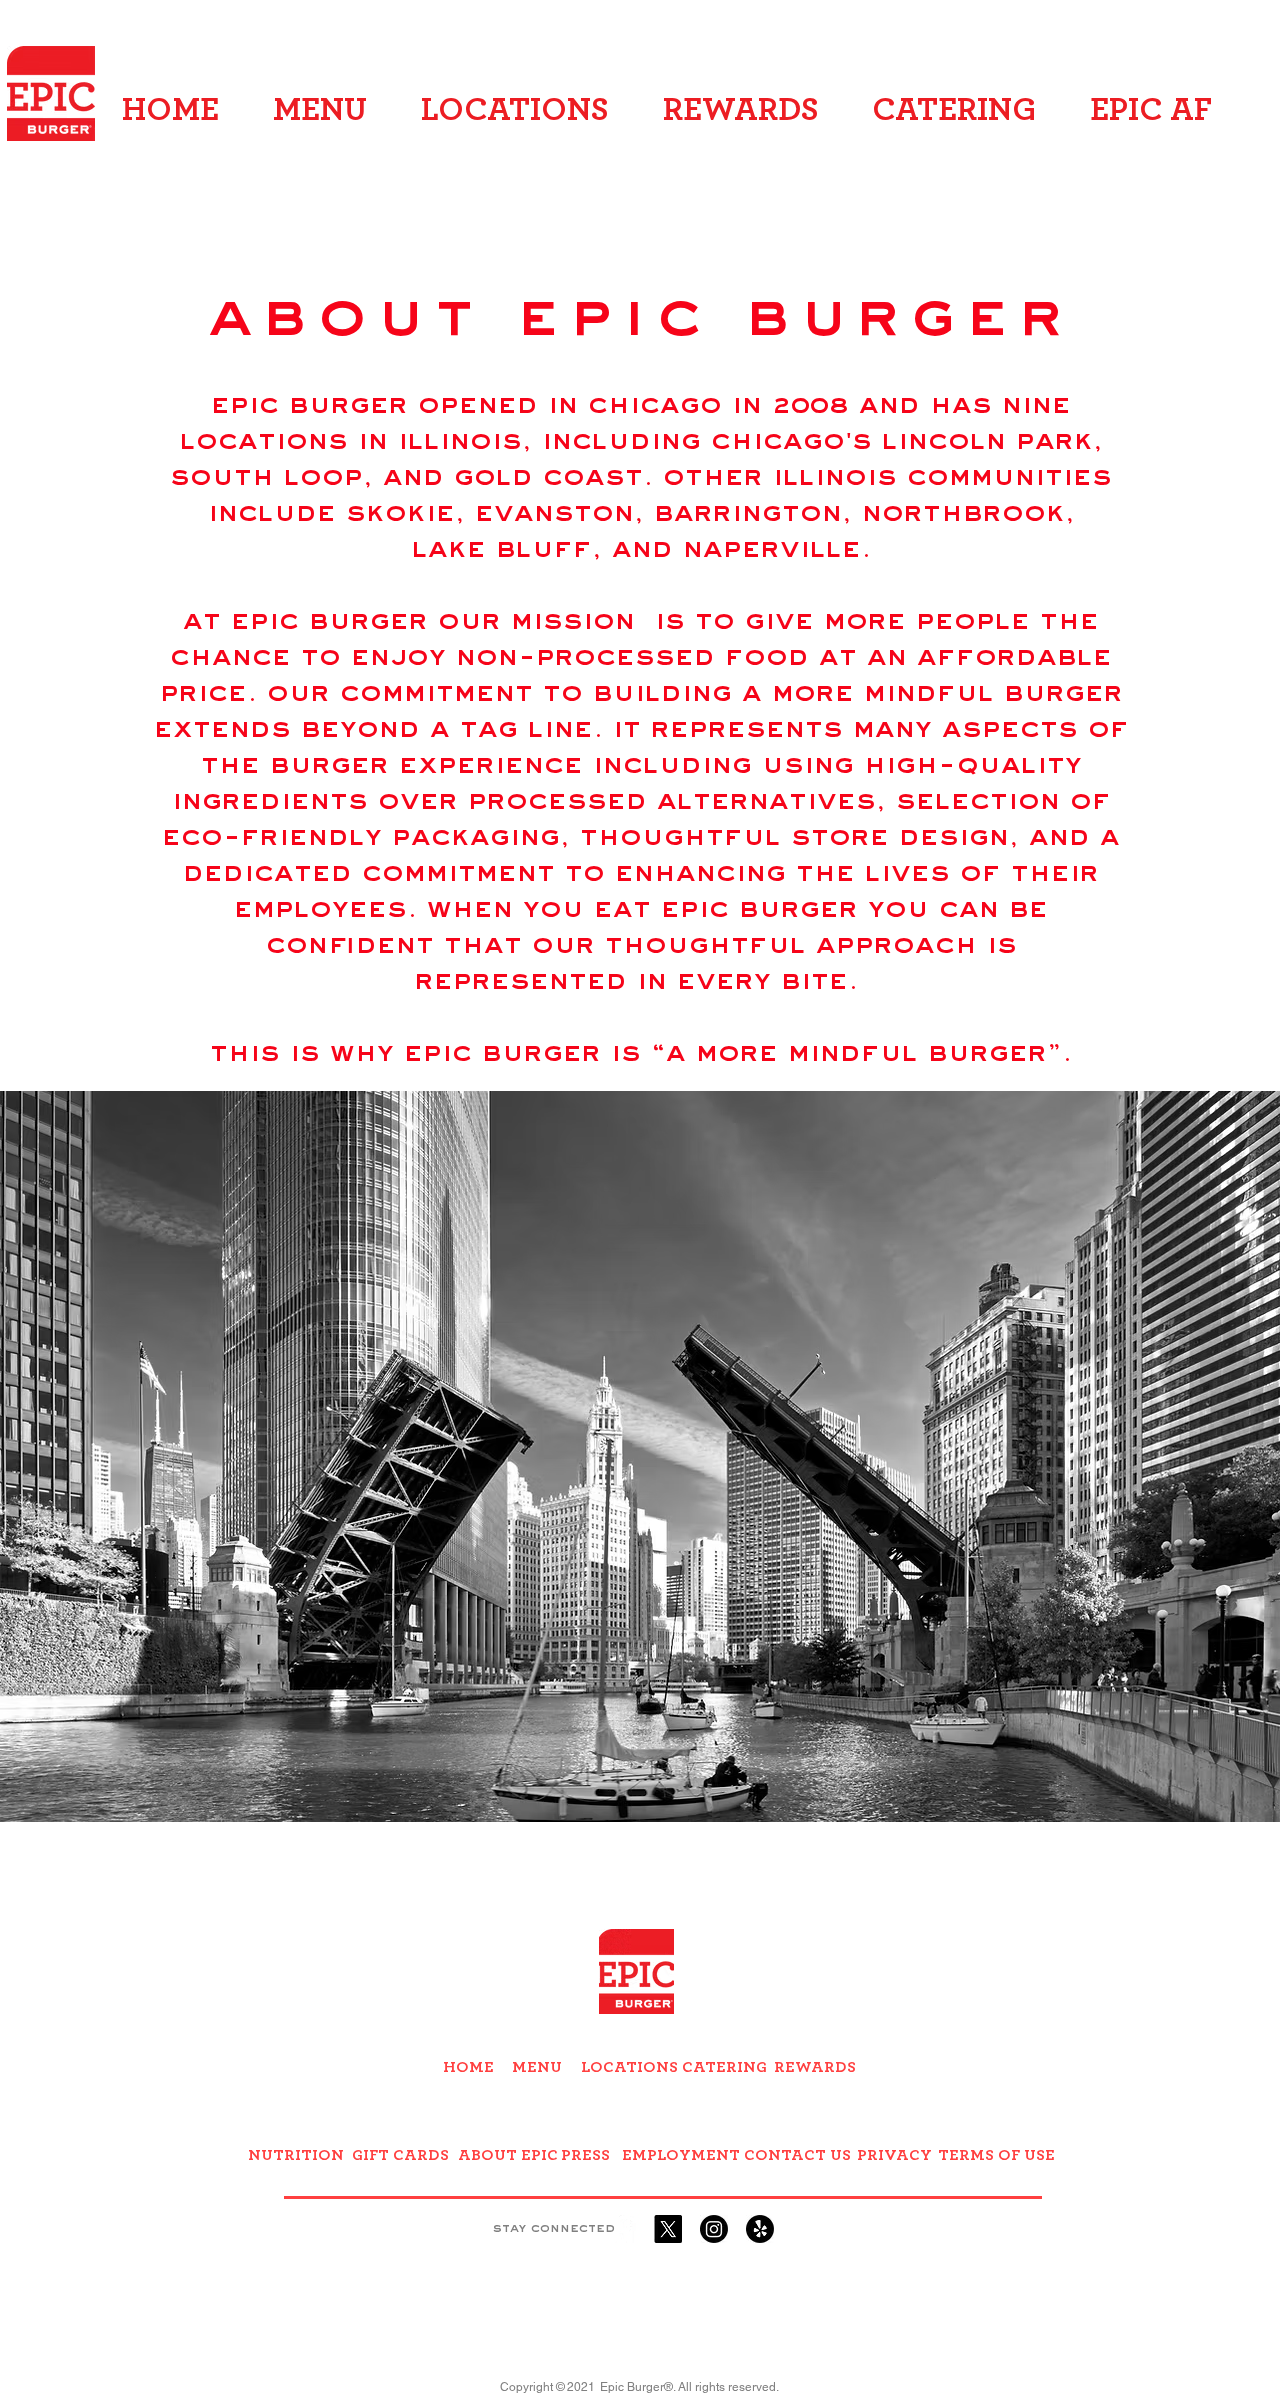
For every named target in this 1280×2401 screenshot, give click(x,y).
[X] (668, 2229)
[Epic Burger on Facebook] (622, 2229)
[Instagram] (714, 2229)
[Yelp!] (760, 2229)
